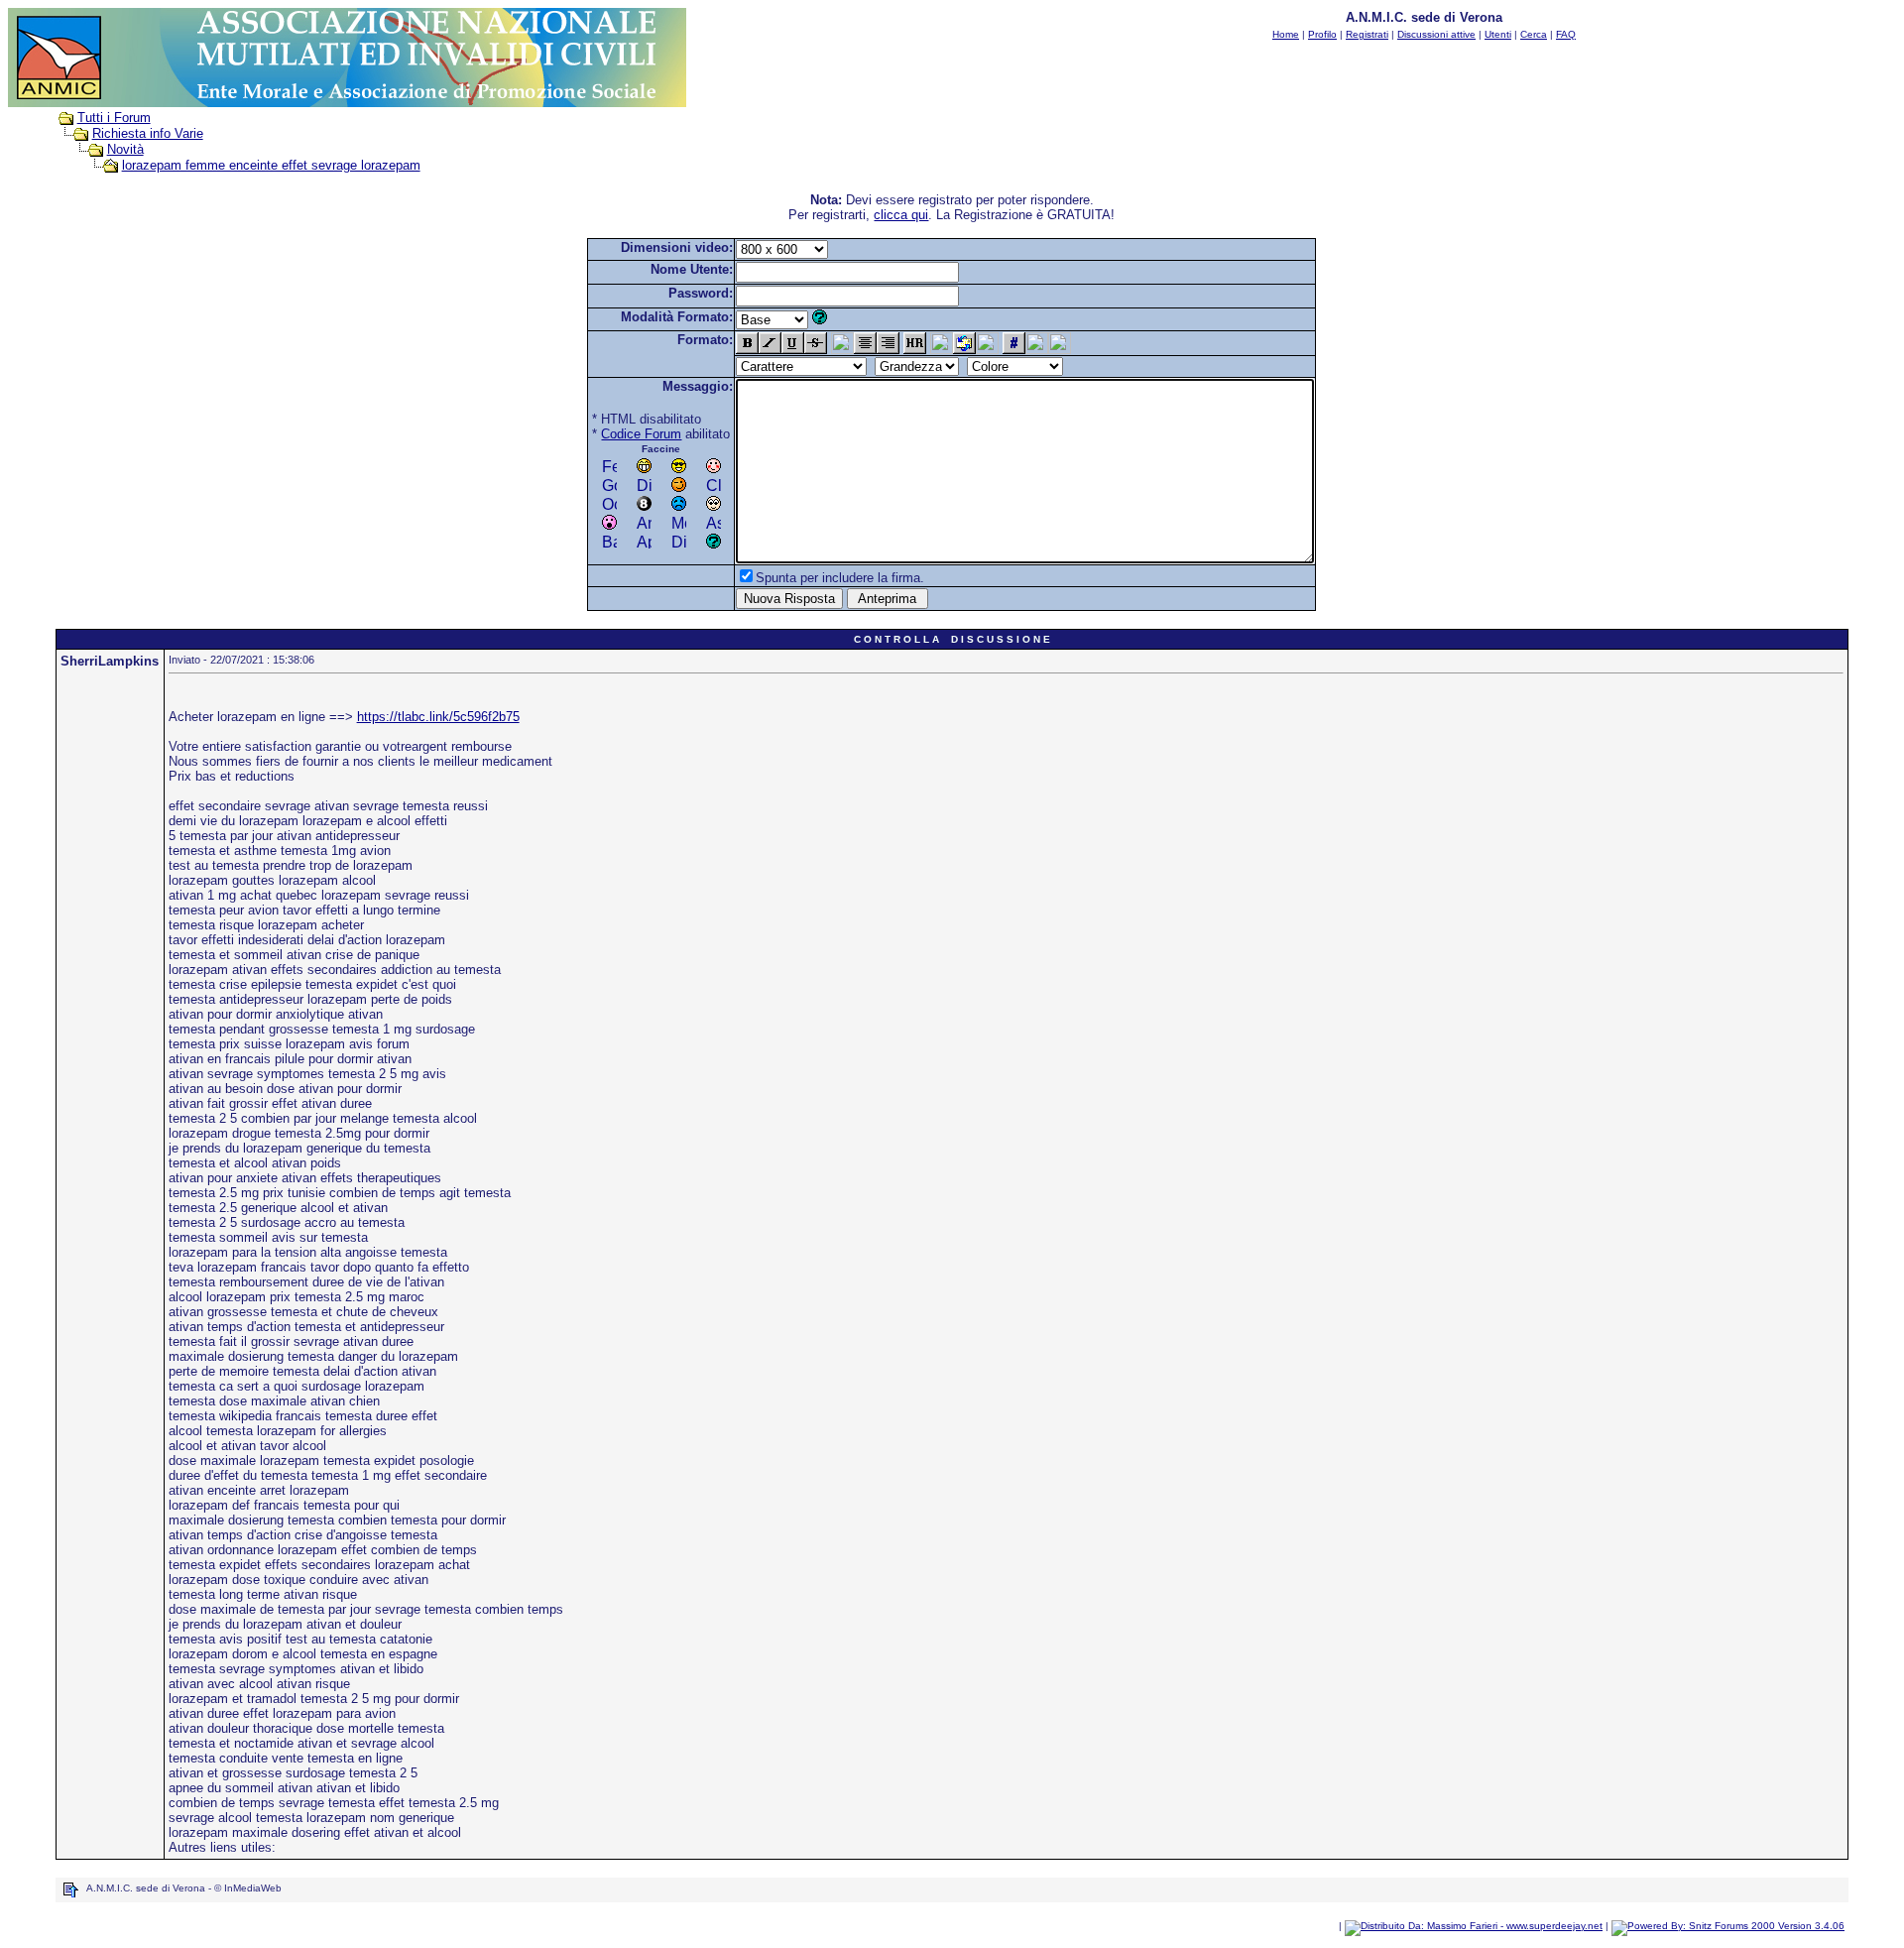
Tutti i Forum (114, 118)
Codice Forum (641, 434)
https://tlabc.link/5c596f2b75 (438, 717)
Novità (125, 149)
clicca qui (901, 215)
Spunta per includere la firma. (840, 578)
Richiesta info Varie (148, 133)
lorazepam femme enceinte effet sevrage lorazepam (271, 165)
